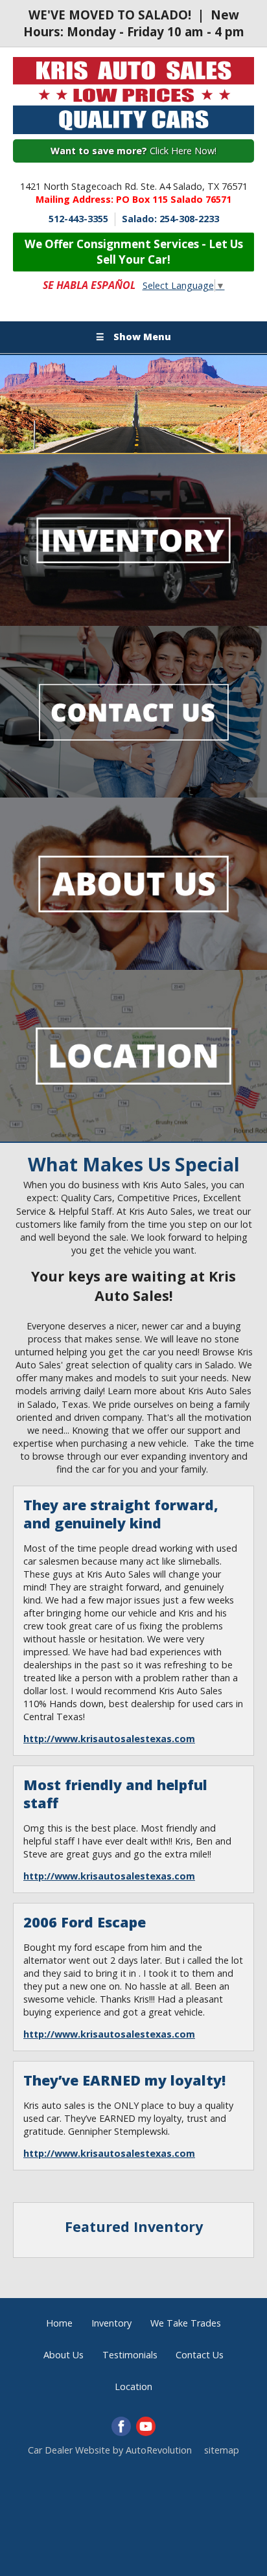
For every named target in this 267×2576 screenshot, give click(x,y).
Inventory (111, 2323)
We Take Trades (186, 2323)
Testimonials (130, 2355)
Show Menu (133, 337)
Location (133, 2386)
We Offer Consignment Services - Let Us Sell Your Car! (134, 252)
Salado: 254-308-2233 (170, 219)
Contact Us (200, 2355)
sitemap (222, 2450)
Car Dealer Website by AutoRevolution (110, 2450)
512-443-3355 (78, 219)
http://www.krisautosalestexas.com (109, 1739)
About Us (64, 2355)
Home (59, 2323)
